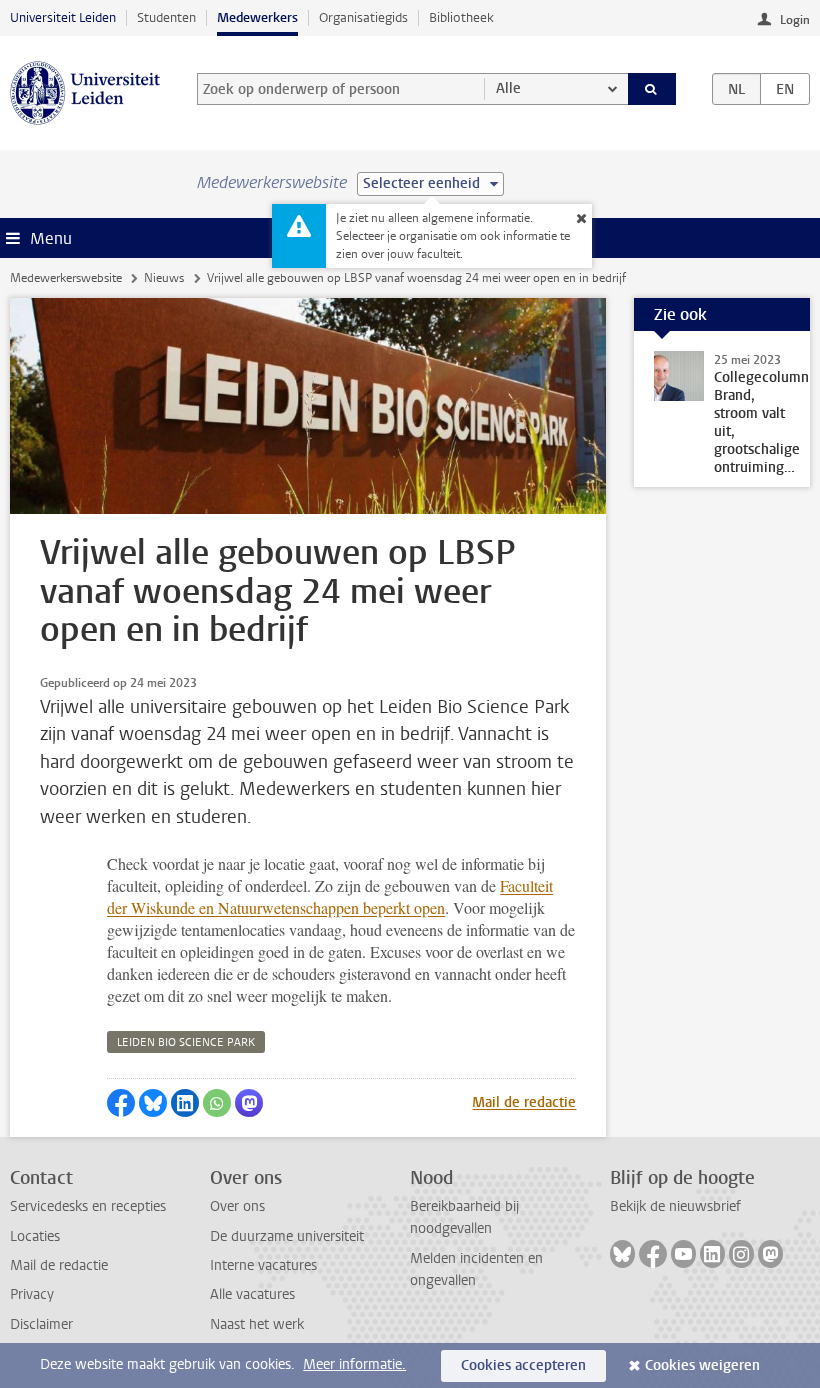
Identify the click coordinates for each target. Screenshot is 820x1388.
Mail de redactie (524, 1102)
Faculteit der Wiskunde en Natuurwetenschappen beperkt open (330, 896)
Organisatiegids (363, 17)
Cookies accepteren (523, 1365)
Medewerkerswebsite (66, 278)
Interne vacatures (263, 1265)
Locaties (35, 1236)
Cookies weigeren (702, 1365)
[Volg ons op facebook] (653, 1254)
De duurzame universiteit (287, 1236)
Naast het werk (257, 1324)
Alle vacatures (252, 1294)
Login (795, 20)
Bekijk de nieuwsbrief (675, 1206)
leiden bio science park (186, 1042)
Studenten (166, 17)
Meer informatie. (354, 1364)
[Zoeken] (652, 89)
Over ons (237, 1206)
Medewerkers (257, 17)
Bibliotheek (461, 17)
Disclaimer (41, 1324)
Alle (508, 88)
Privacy (32, 1294)
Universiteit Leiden (63, 17)
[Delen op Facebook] (121, 1103)
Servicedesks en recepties (88, 1206)
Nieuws (164, 278)
